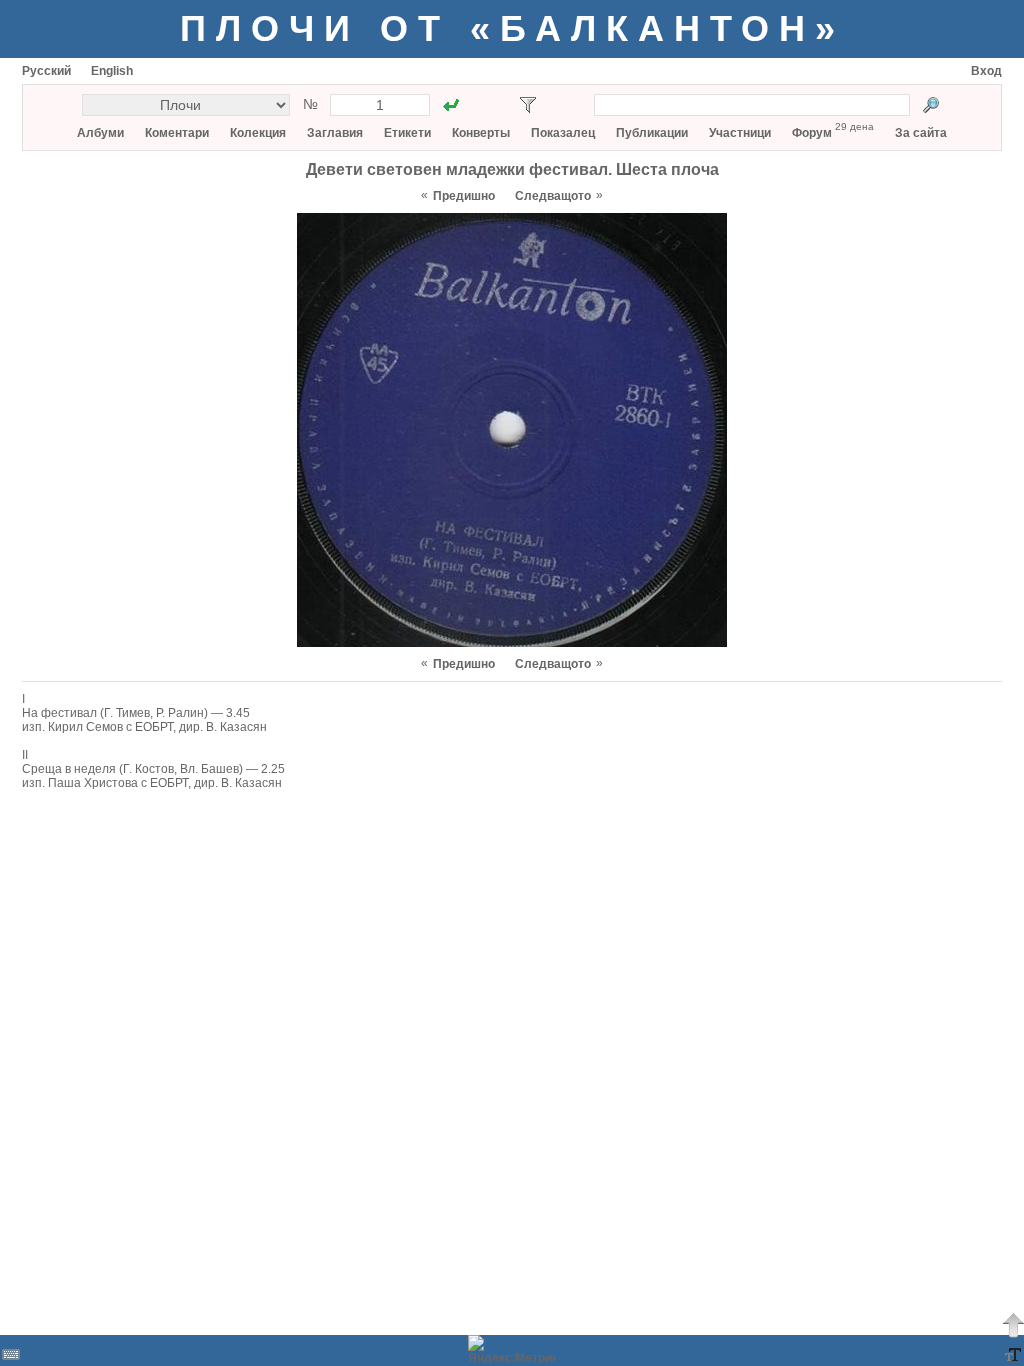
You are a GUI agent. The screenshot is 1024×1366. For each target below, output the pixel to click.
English (112, 71)
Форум (812, 133)
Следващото (553, 196)
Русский (46, 71)
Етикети (407, 133)
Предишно (464, 196)
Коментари (177, 133)
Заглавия (335, 133)
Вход (986, 71)
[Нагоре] (1013, 1325)
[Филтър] (528, 105)
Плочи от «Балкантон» (512, 28)
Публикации (652, 133)
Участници (740, 133)
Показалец (563, 133)
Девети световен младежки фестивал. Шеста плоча (512, 169)
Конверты (481, 133)
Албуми (100, 133)
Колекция (258, 133)
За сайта (921, 133)
